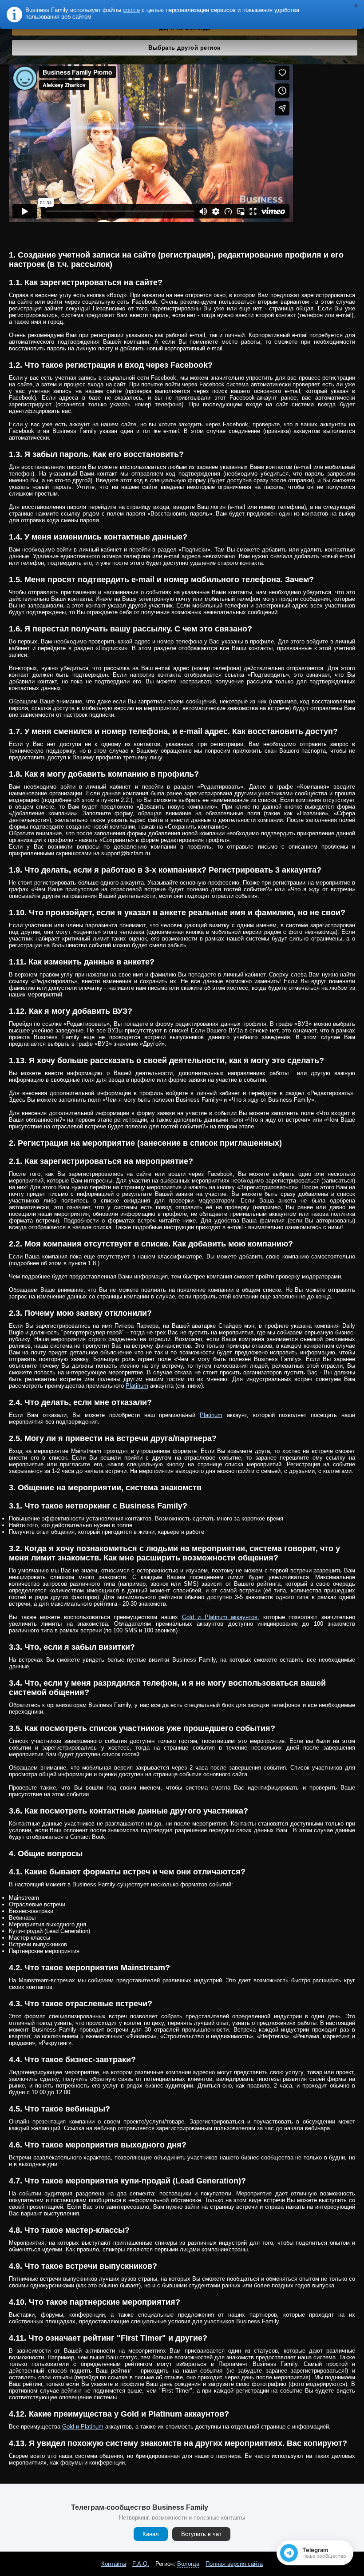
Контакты (114, 2564)
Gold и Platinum (83, 2427)
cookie (131, 10)
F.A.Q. (141, 2564)
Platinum (137, 1386)
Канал (151, 2534)
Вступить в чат (201, 2534)
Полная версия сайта (234, 2564)
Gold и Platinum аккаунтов (220, 1617)
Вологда (188, 2564)
